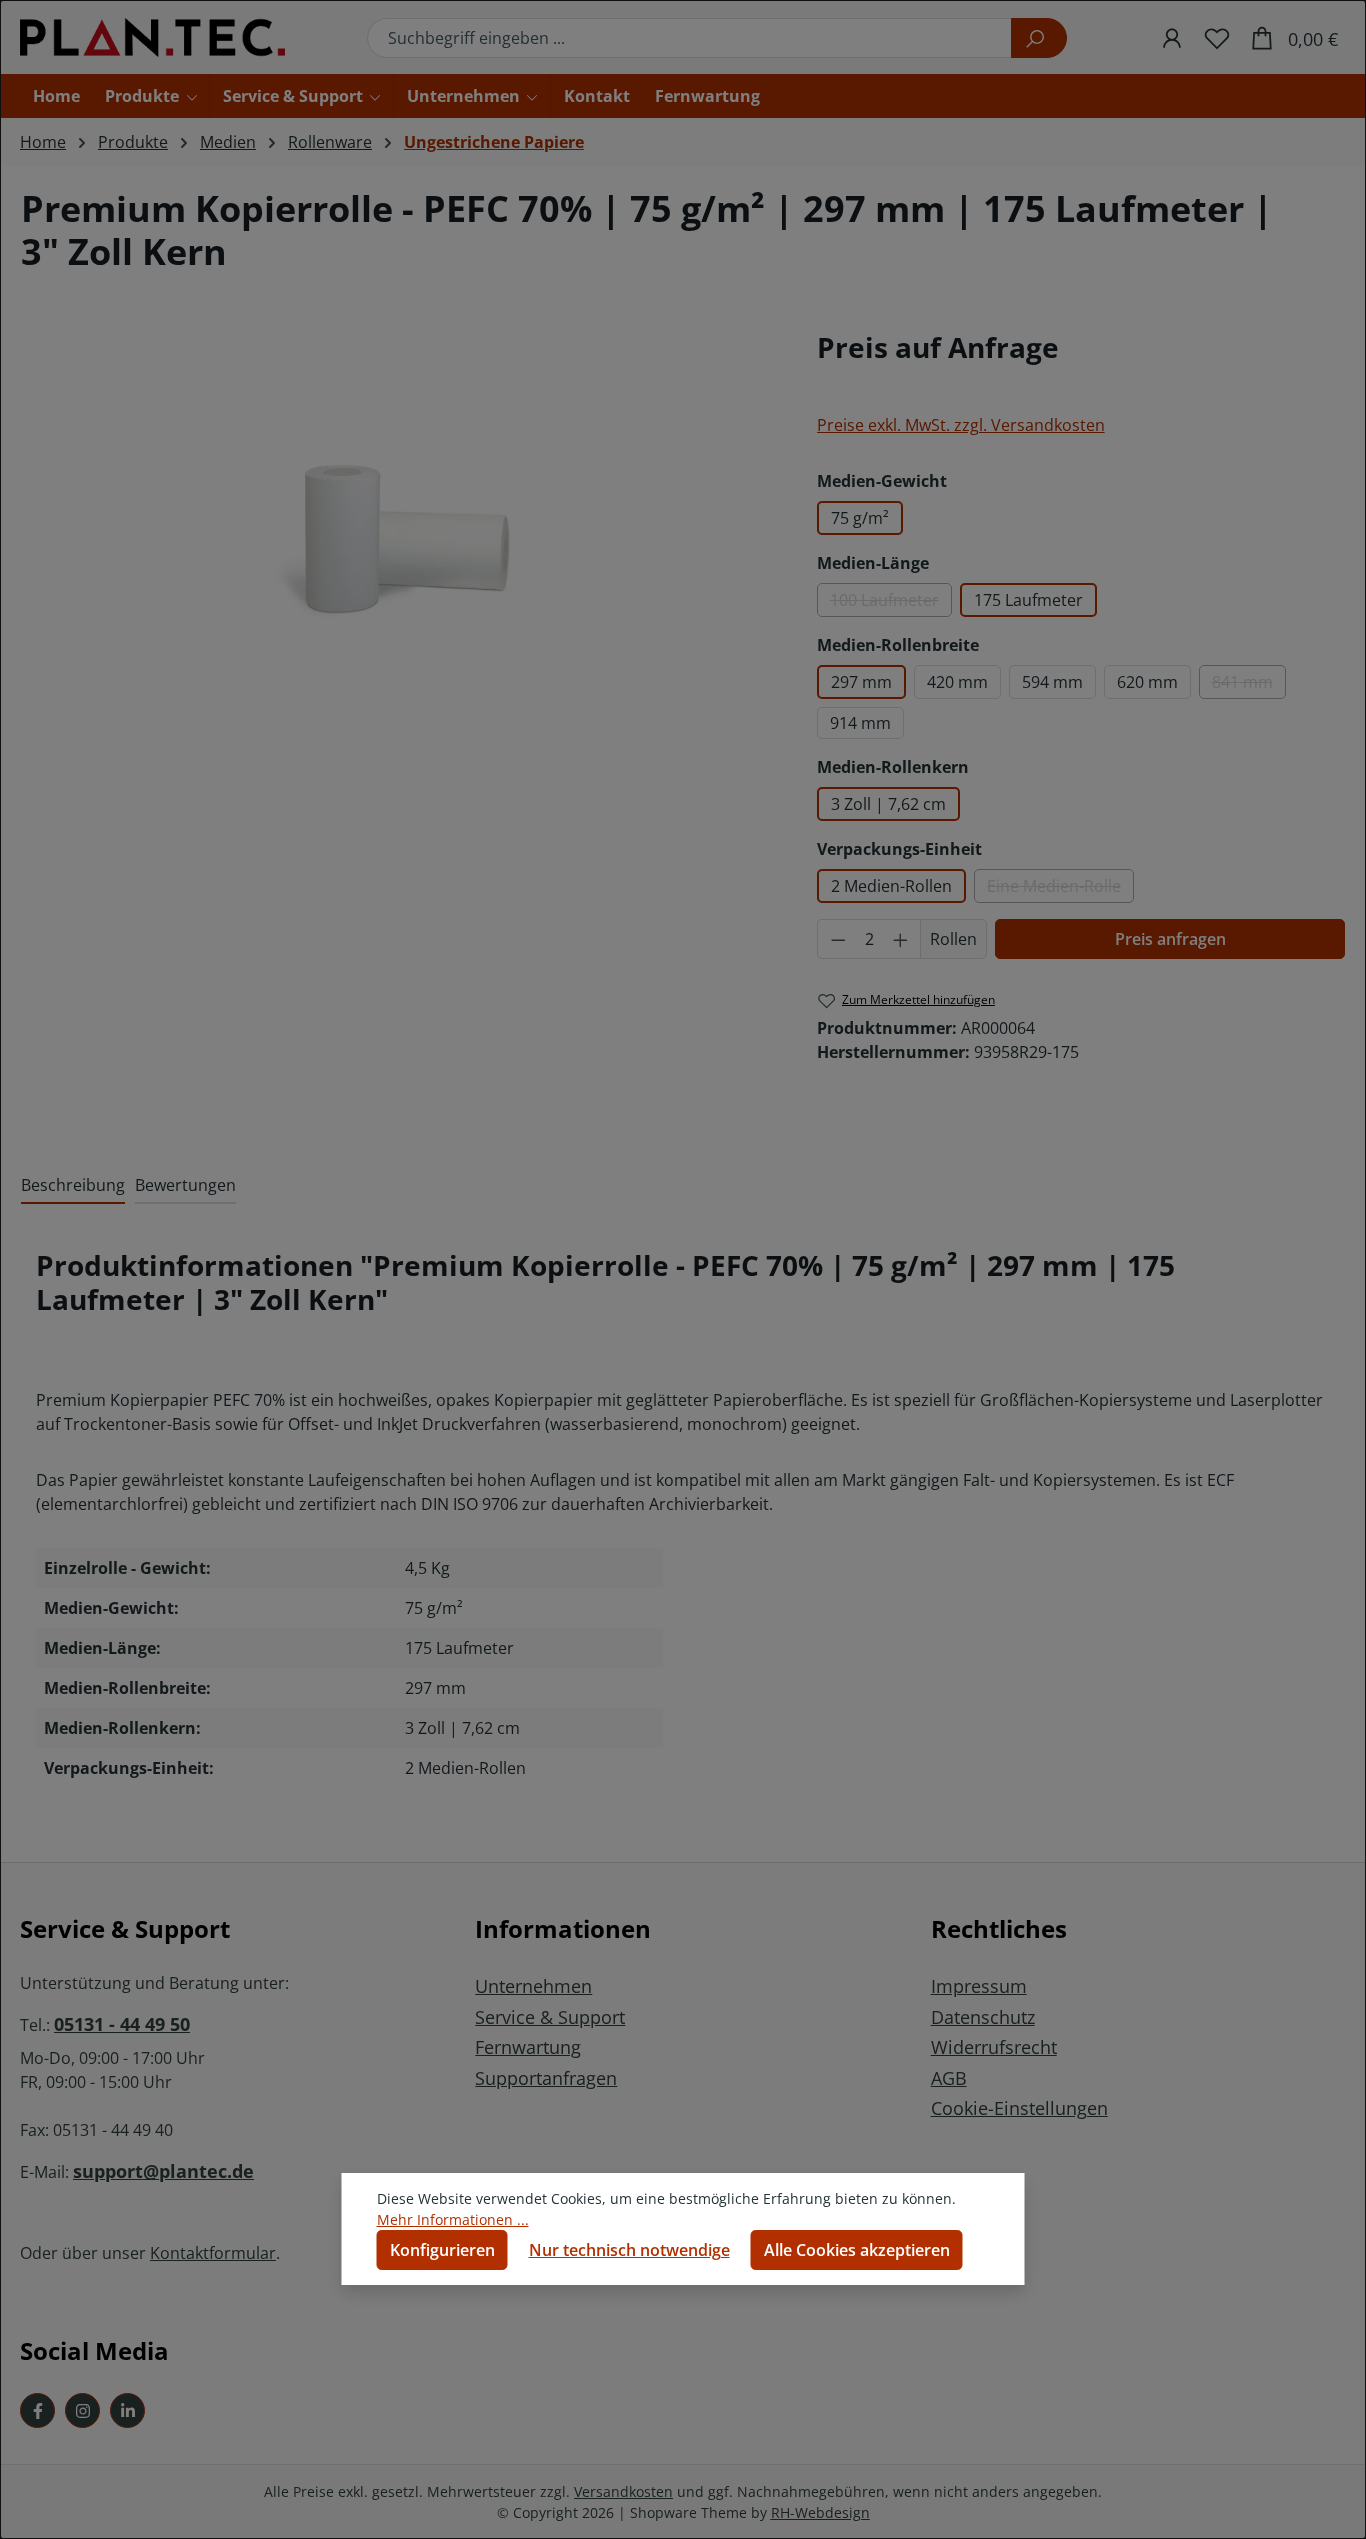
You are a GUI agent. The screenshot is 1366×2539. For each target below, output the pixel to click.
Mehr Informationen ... (453, 2219)
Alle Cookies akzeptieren (857, 2250)
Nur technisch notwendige (629, 2250)
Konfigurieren (442, 2250)
